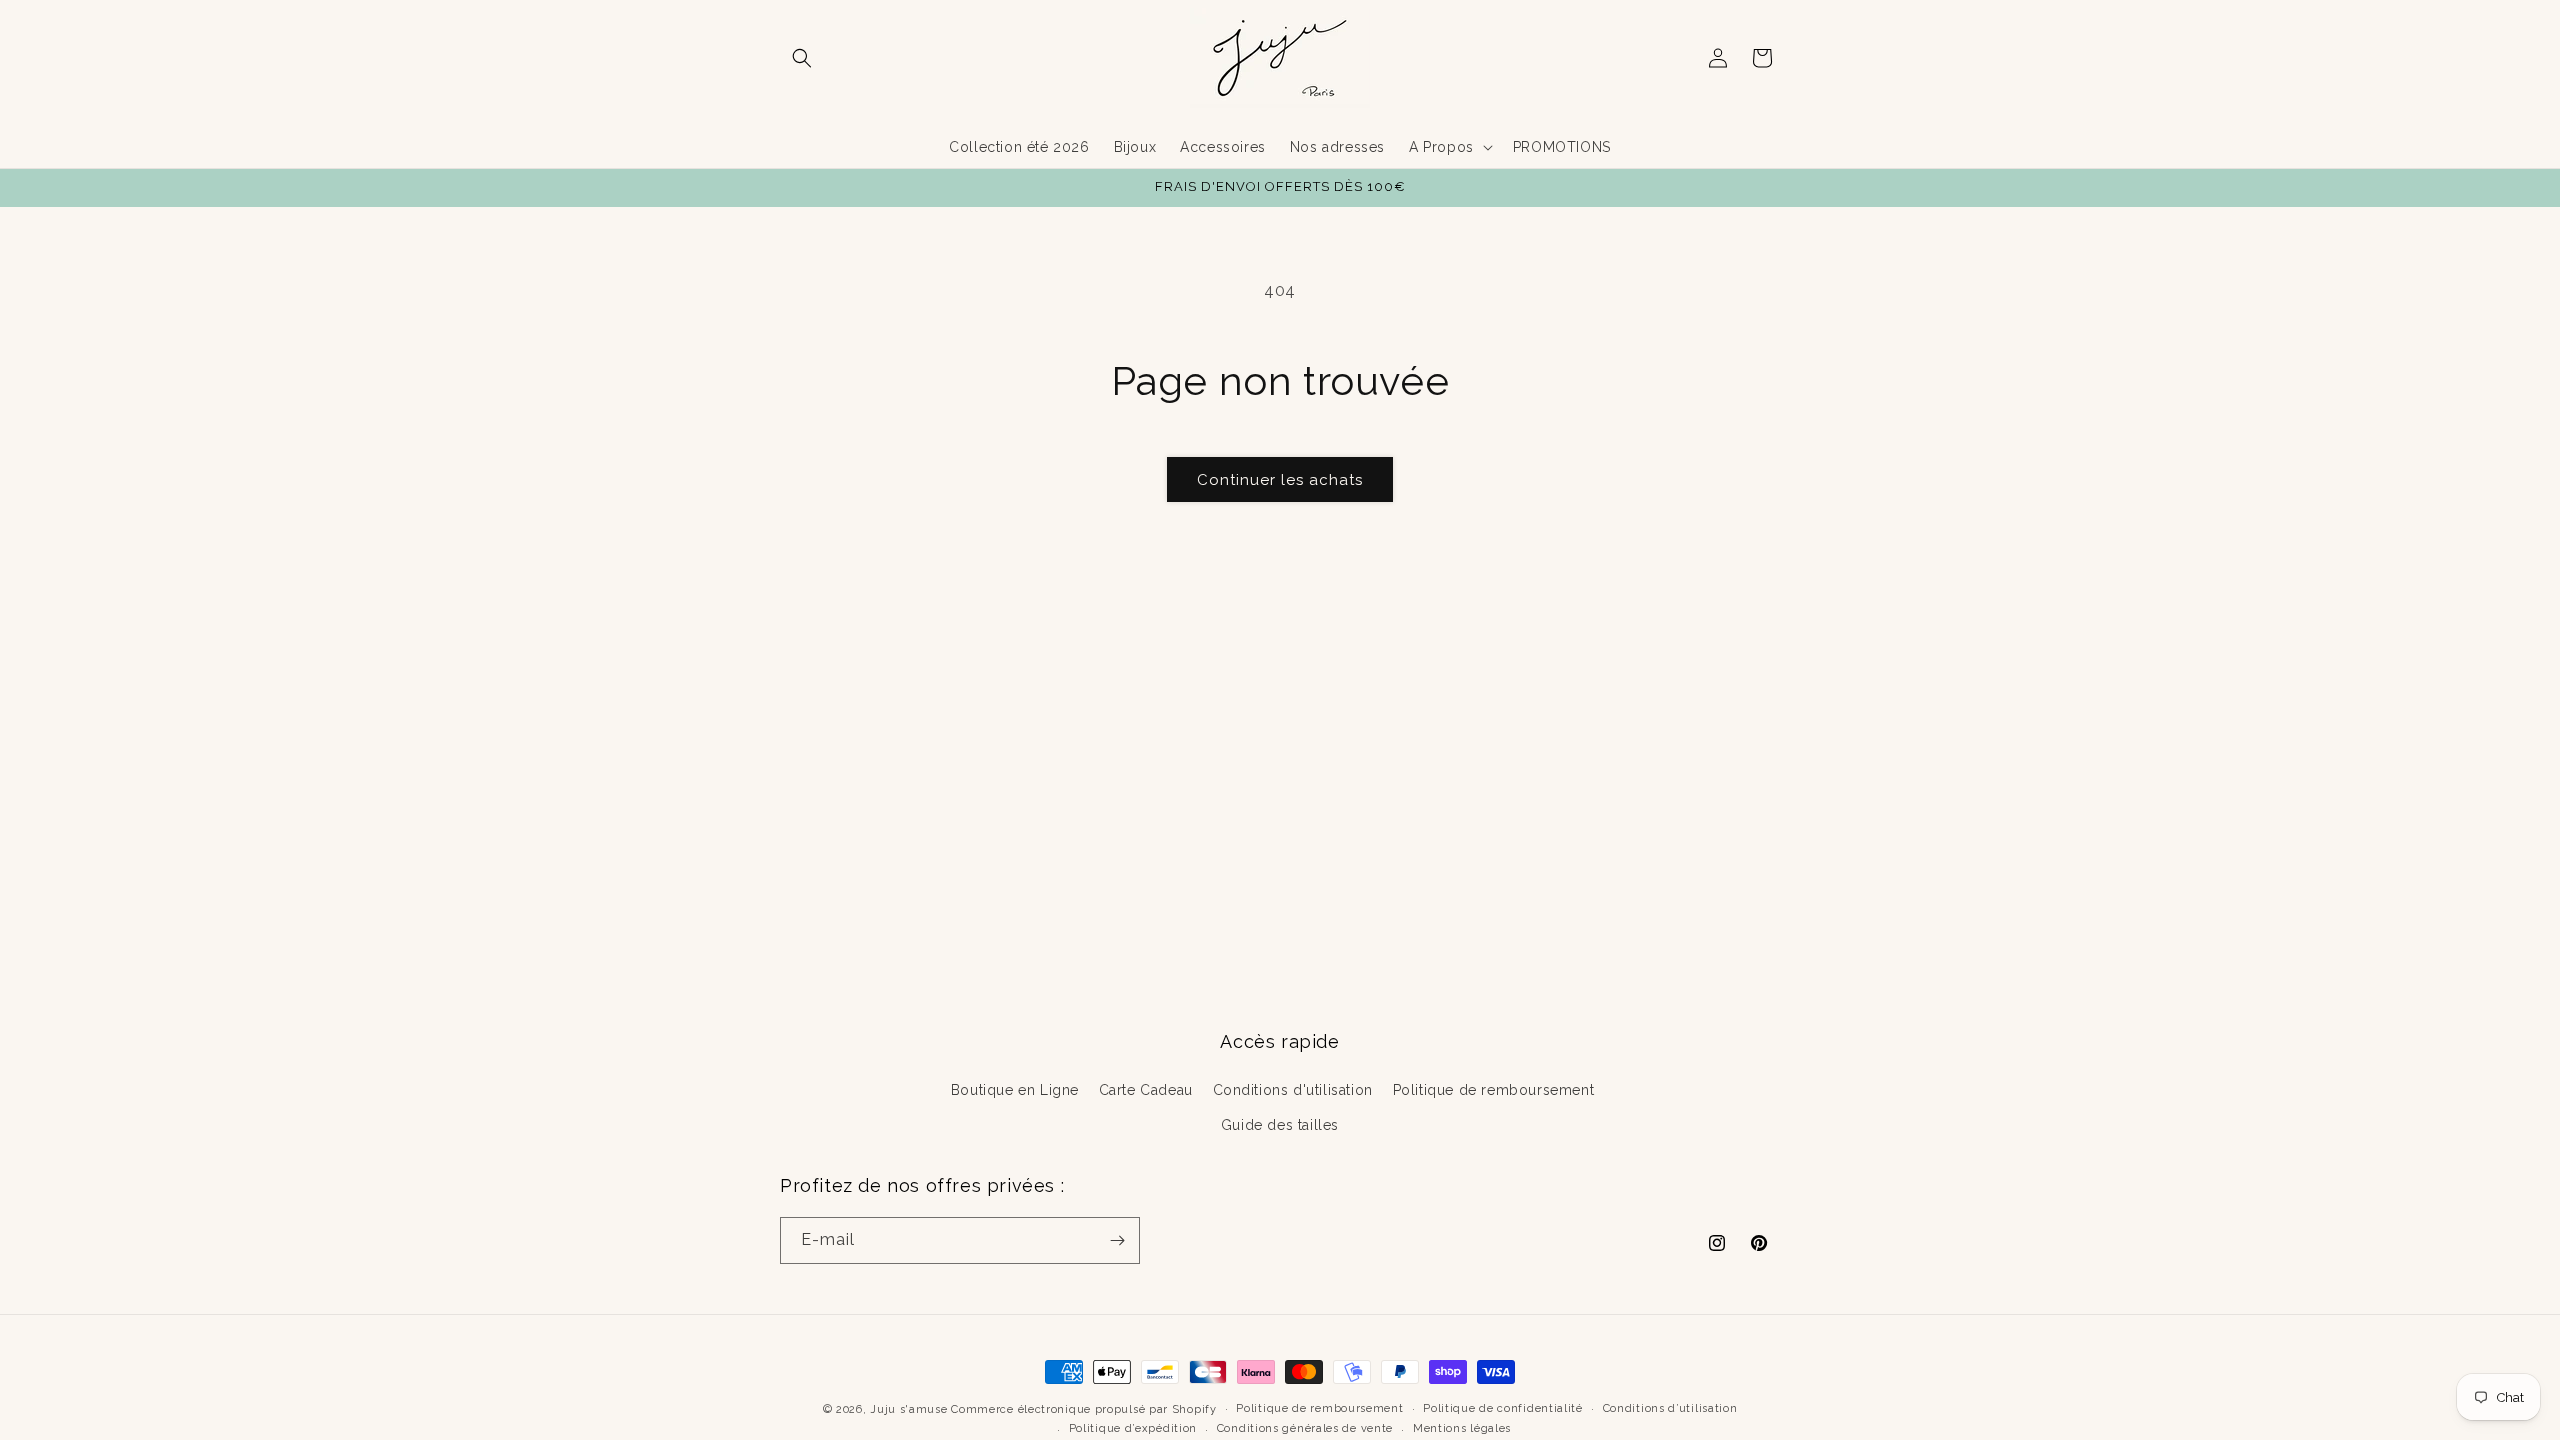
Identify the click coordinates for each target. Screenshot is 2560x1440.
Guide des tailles (1280, 1125)
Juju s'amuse (908, 1409)
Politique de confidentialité (1503, 1408)
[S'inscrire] (1117, 1240)
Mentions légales (1462, 1428)
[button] (802, 58)
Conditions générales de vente (1305, 1428)
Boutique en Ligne (1015, 1090)
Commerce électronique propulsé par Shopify (1083, 1409)
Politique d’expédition (1133, 1428)
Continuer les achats (1280, 480)
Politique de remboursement (1494, 1090)
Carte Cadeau (1146, 1090)
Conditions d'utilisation (1293, 1090)
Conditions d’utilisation (1670, 1408)
